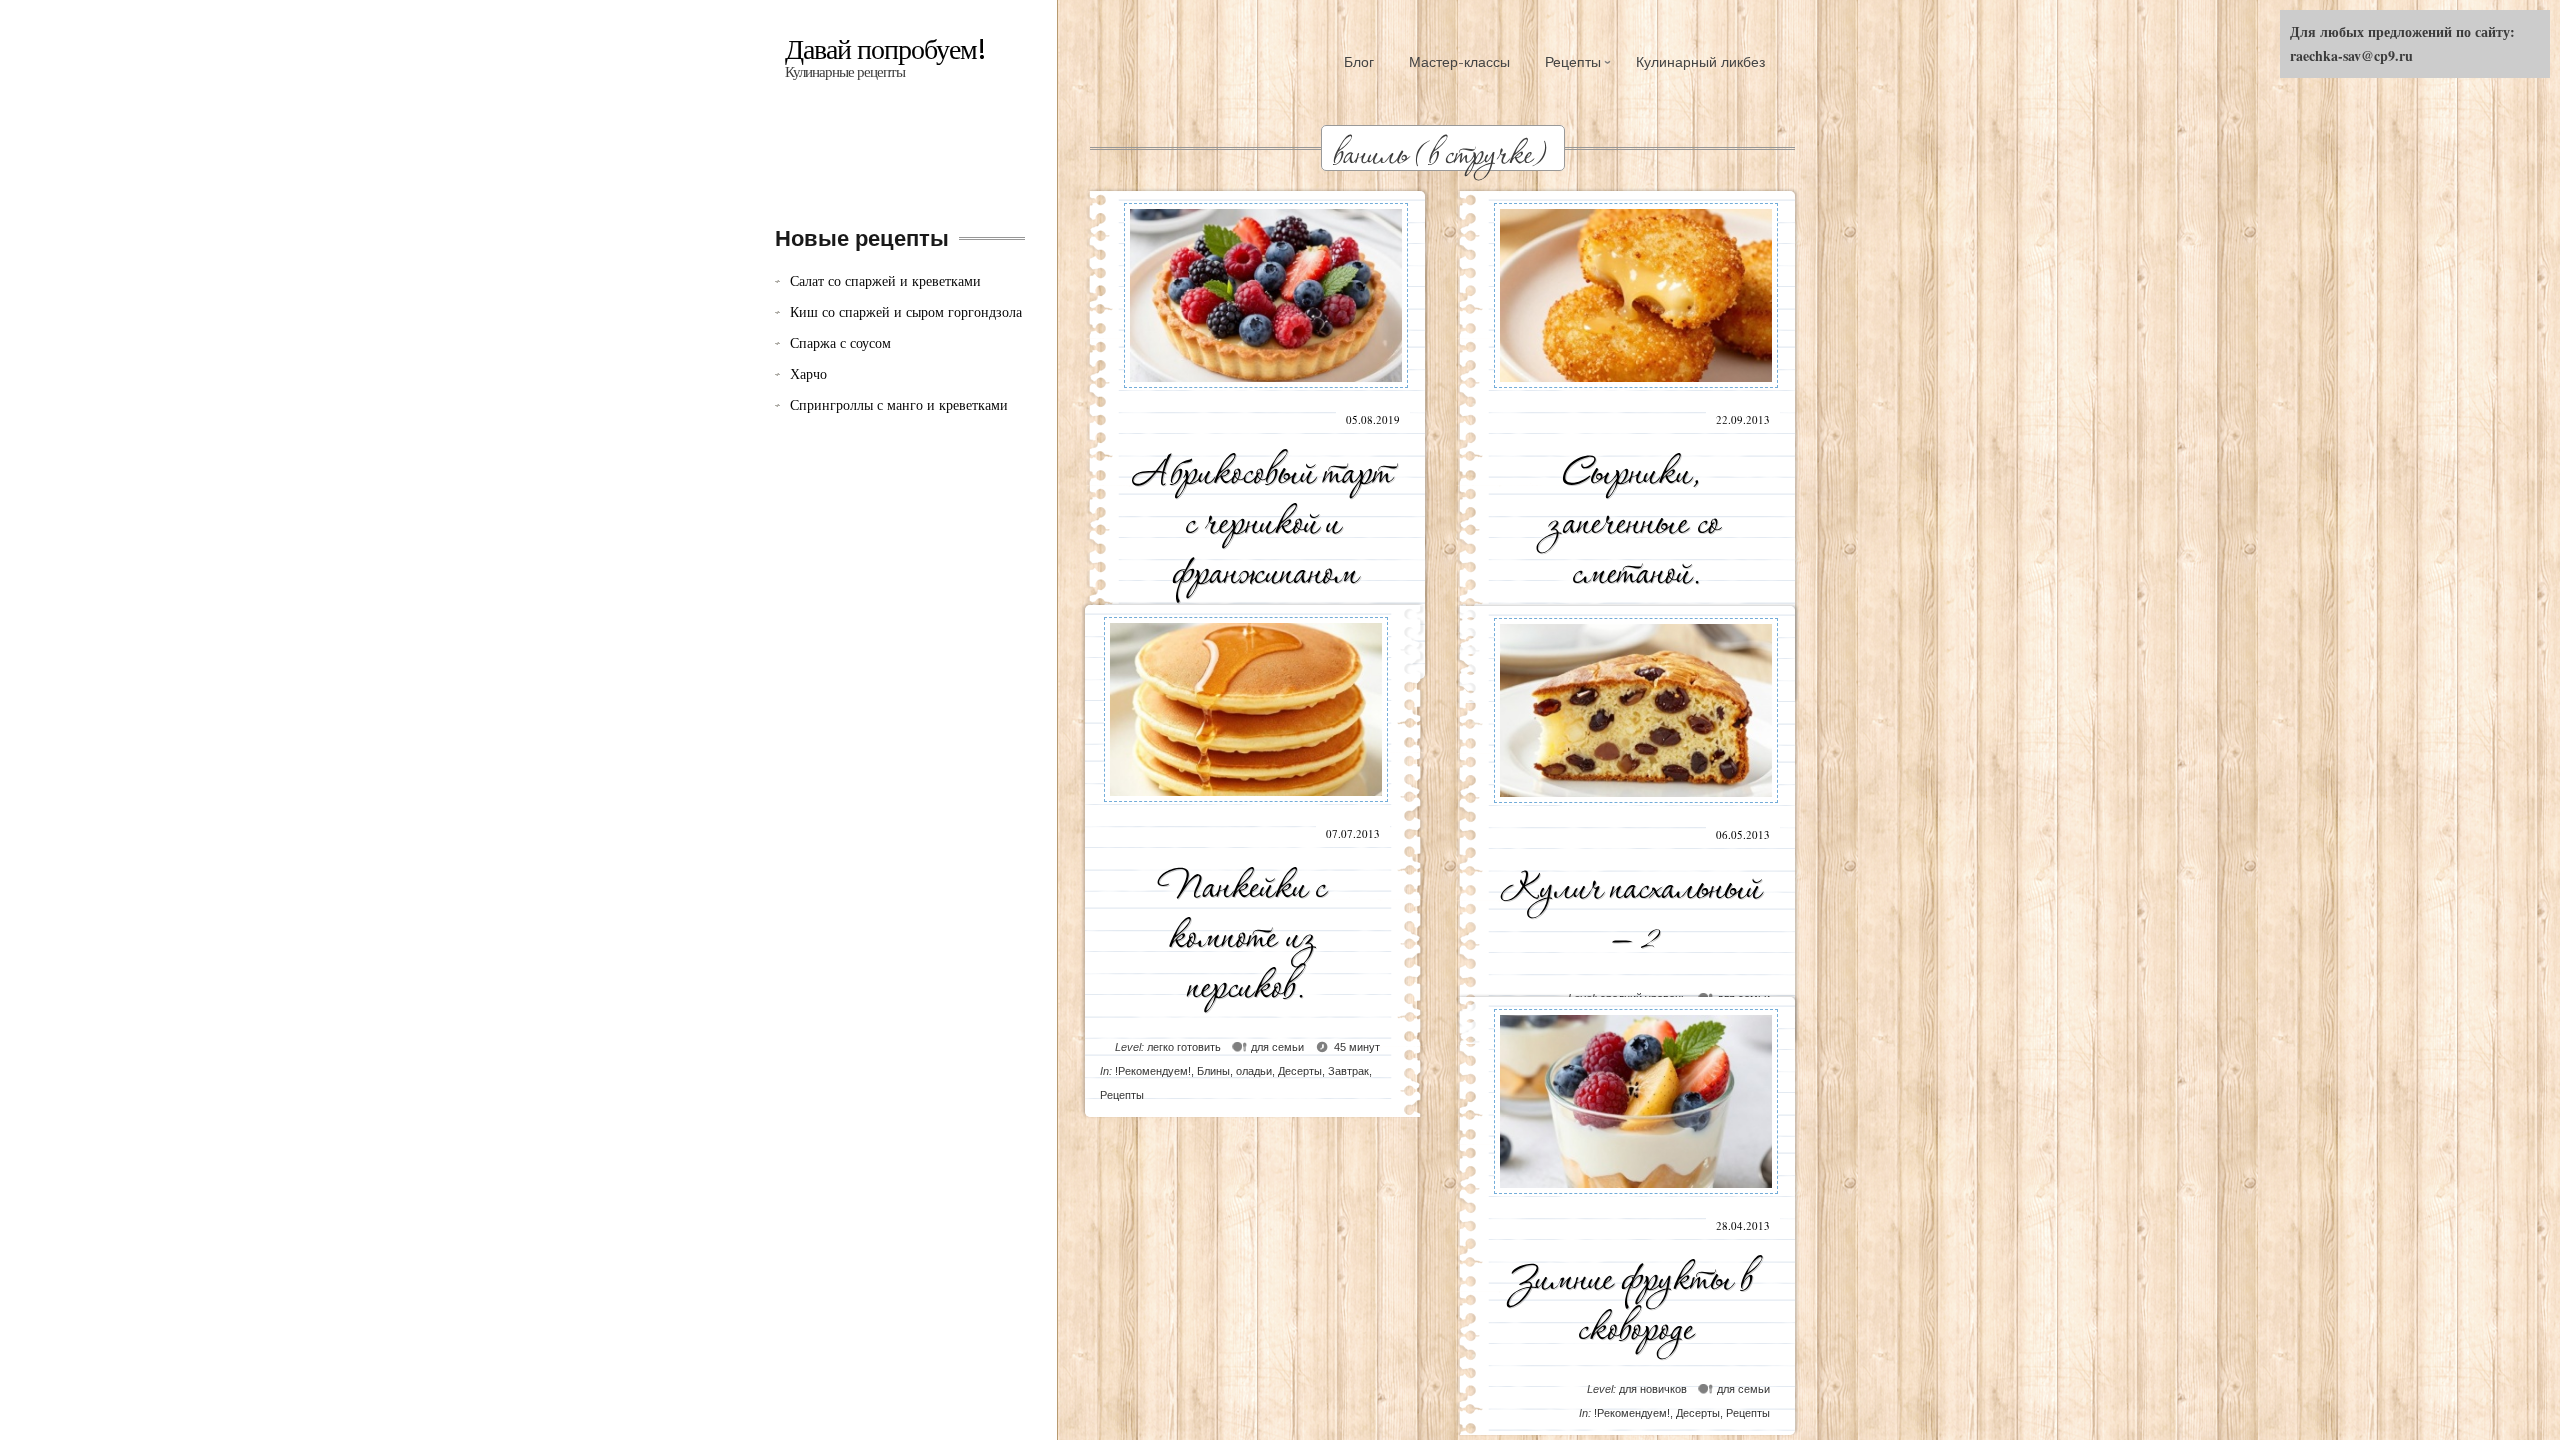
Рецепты (1573, 62)
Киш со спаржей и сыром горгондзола (906, 311)
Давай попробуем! (885, 50)
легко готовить (1184, 1047)
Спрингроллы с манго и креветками (899, 404)
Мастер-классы (1459, 62)
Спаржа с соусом (840, 342)
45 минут (1357, 1047)
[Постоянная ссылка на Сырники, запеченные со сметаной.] (1636, 395)
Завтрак (1348, 1071)
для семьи (1277, 1047)
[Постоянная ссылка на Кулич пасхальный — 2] (1636, 810)
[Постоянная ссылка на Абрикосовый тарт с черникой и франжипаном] (1266, 395)
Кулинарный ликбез (1700, 62)
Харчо (808, 373)
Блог (1359, 62)
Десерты (1300, 1071)
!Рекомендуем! (1153, 1071)
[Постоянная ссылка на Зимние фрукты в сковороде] (1636, 1201)
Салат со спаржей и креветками (885, 280)
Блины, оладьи (1234, 1071)
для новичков (1653, 1389)
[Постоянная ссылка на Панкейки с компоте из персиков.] (1246, 809)
